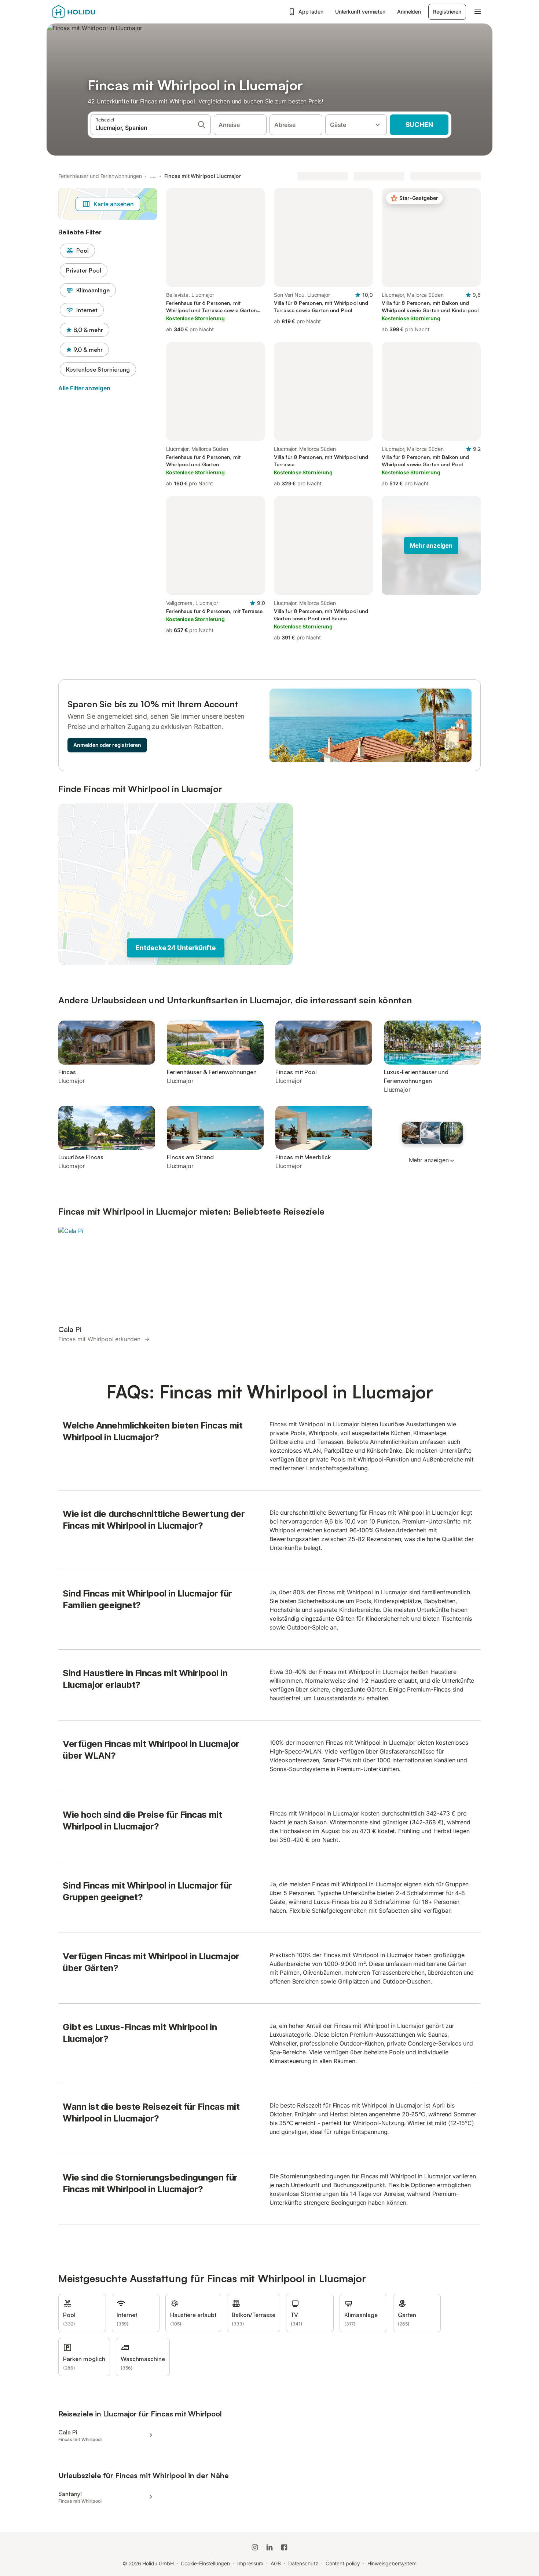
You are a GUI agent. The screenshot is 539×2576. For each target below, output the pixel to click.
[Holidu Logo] (89, 12)
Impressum (250, 2563)
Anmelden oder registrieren (107, 745)
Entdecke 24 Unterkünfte (175, 948)
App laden (311, 12)
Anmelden (409, 12)
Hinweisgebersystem (392, 2563)
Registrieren (447, 12)
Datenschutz (303, 2563)
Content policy (343, 2563)
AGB (276, 2563)
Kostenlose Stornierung (98, 369)
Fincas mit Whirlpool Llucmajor (203, 176)
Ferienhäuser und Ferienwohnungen (100, 176)
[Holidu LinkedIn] (269, 2547)
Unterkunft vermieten (360, 12)
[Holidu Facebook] (284, 2547)
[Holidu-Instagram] (255, 2547)
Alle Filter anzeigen (84, 388)
